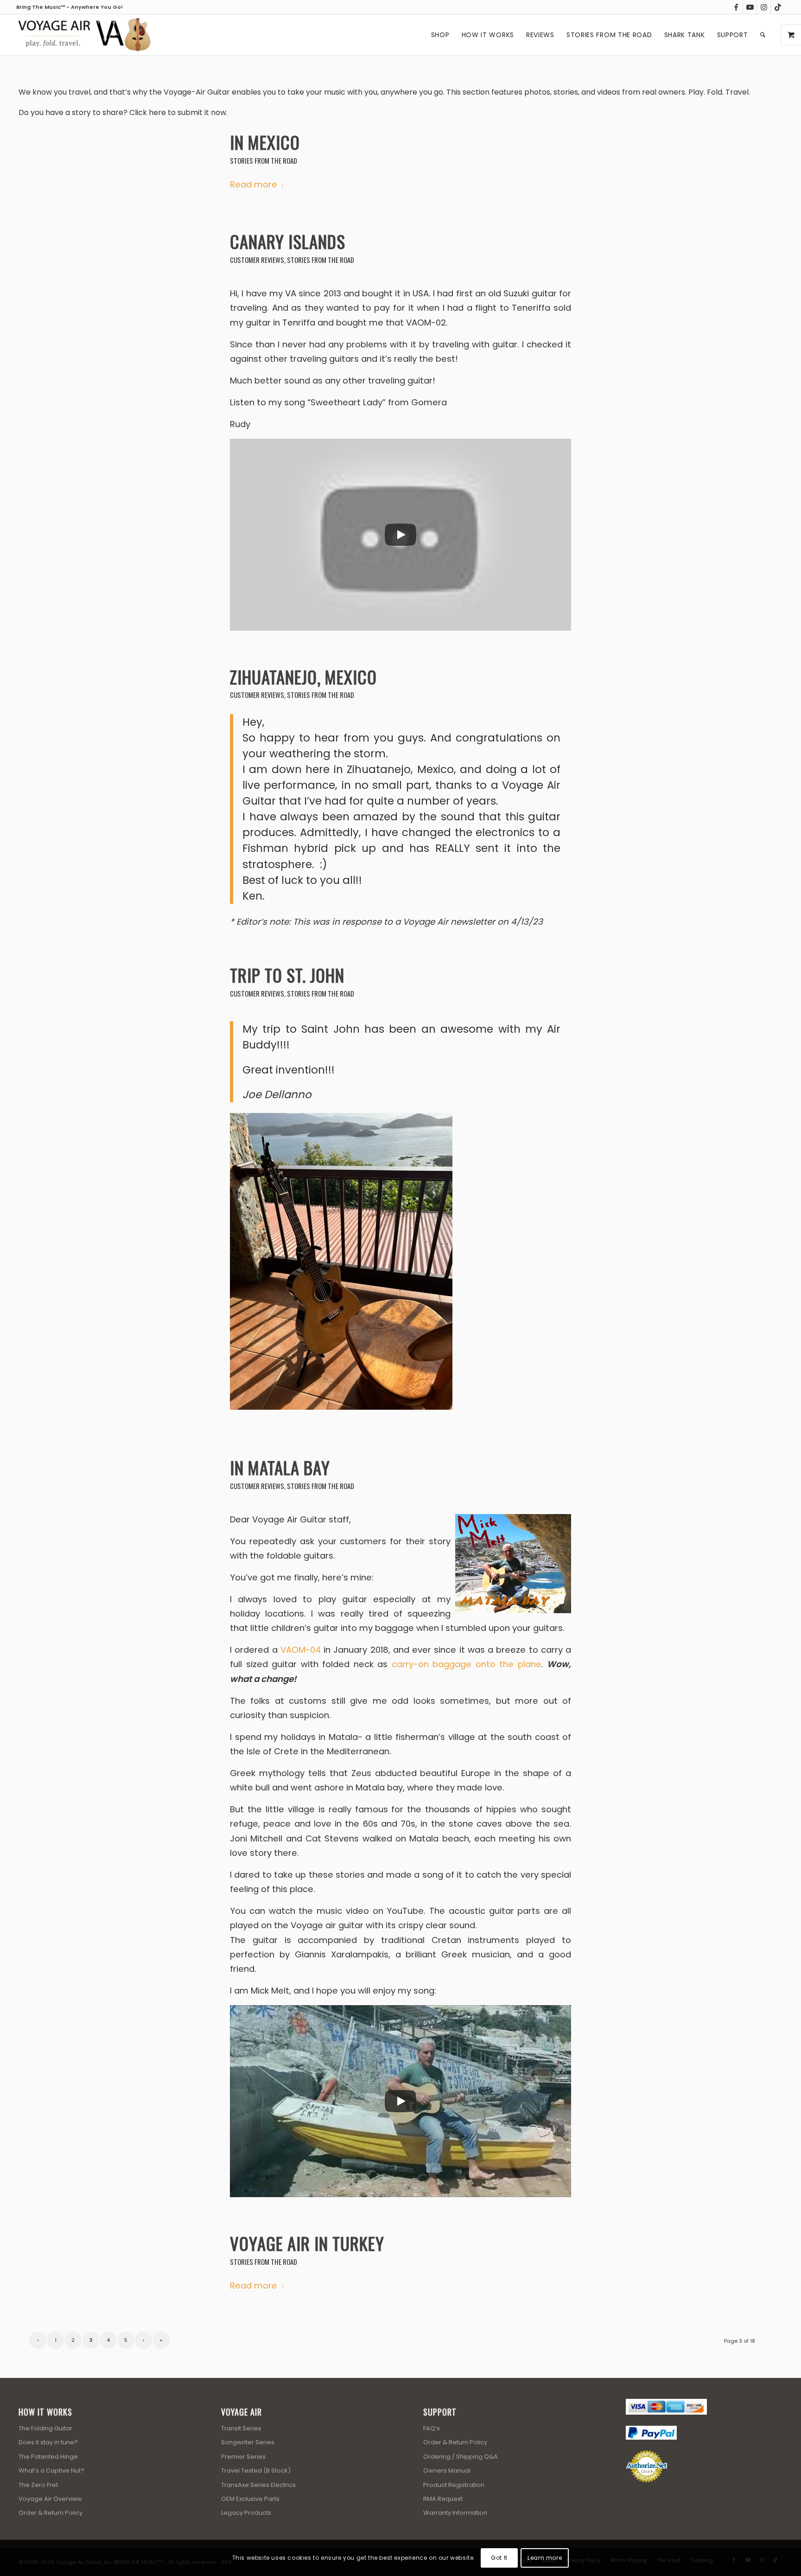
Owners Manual (447, 2471)
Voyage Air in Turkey (307, 2243)
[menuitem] (440, 35)
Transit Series (241, 2428)
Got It (499, 2558)
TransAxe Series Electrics (258, 2485)
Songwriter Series (248, 2442)
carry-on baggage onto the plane (467, 1664)
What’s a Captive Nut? (51, 2471)
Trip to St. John (287, 975)
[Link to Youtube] (750, 7)
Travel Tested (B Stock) (256, 2471)
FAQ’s (432, 2428)
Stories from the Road (264, 160)
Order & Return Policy (51, 2513)
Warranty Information (455, 2513)
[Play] (400, 535)
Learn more (545, 2558)
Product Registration (454, 2485)
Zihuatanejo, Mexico (303, 677)
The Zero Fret (38, 2485)
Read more (254, 184)
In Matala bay (280, 1467)
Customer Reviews (257, 260)
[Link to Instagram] (764, 7)
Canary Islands (288, 241)
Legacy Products (246, 2513)
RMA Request (443, 2499)
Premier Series (243, 2457)
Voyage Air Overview (50, 2499)
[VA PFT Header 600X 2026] (84, 35)
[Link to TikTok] (778, 7)
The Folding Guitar (45, 2428)
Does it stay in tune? (48, 2442)
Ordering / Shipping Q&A (461, 2457)
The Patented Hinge (48, 2457)
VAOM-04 (301, 1650)
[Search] (763, 35)
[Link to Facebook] (736, 7)
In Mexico (265, 142)
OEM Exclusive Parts (250, 2499)
